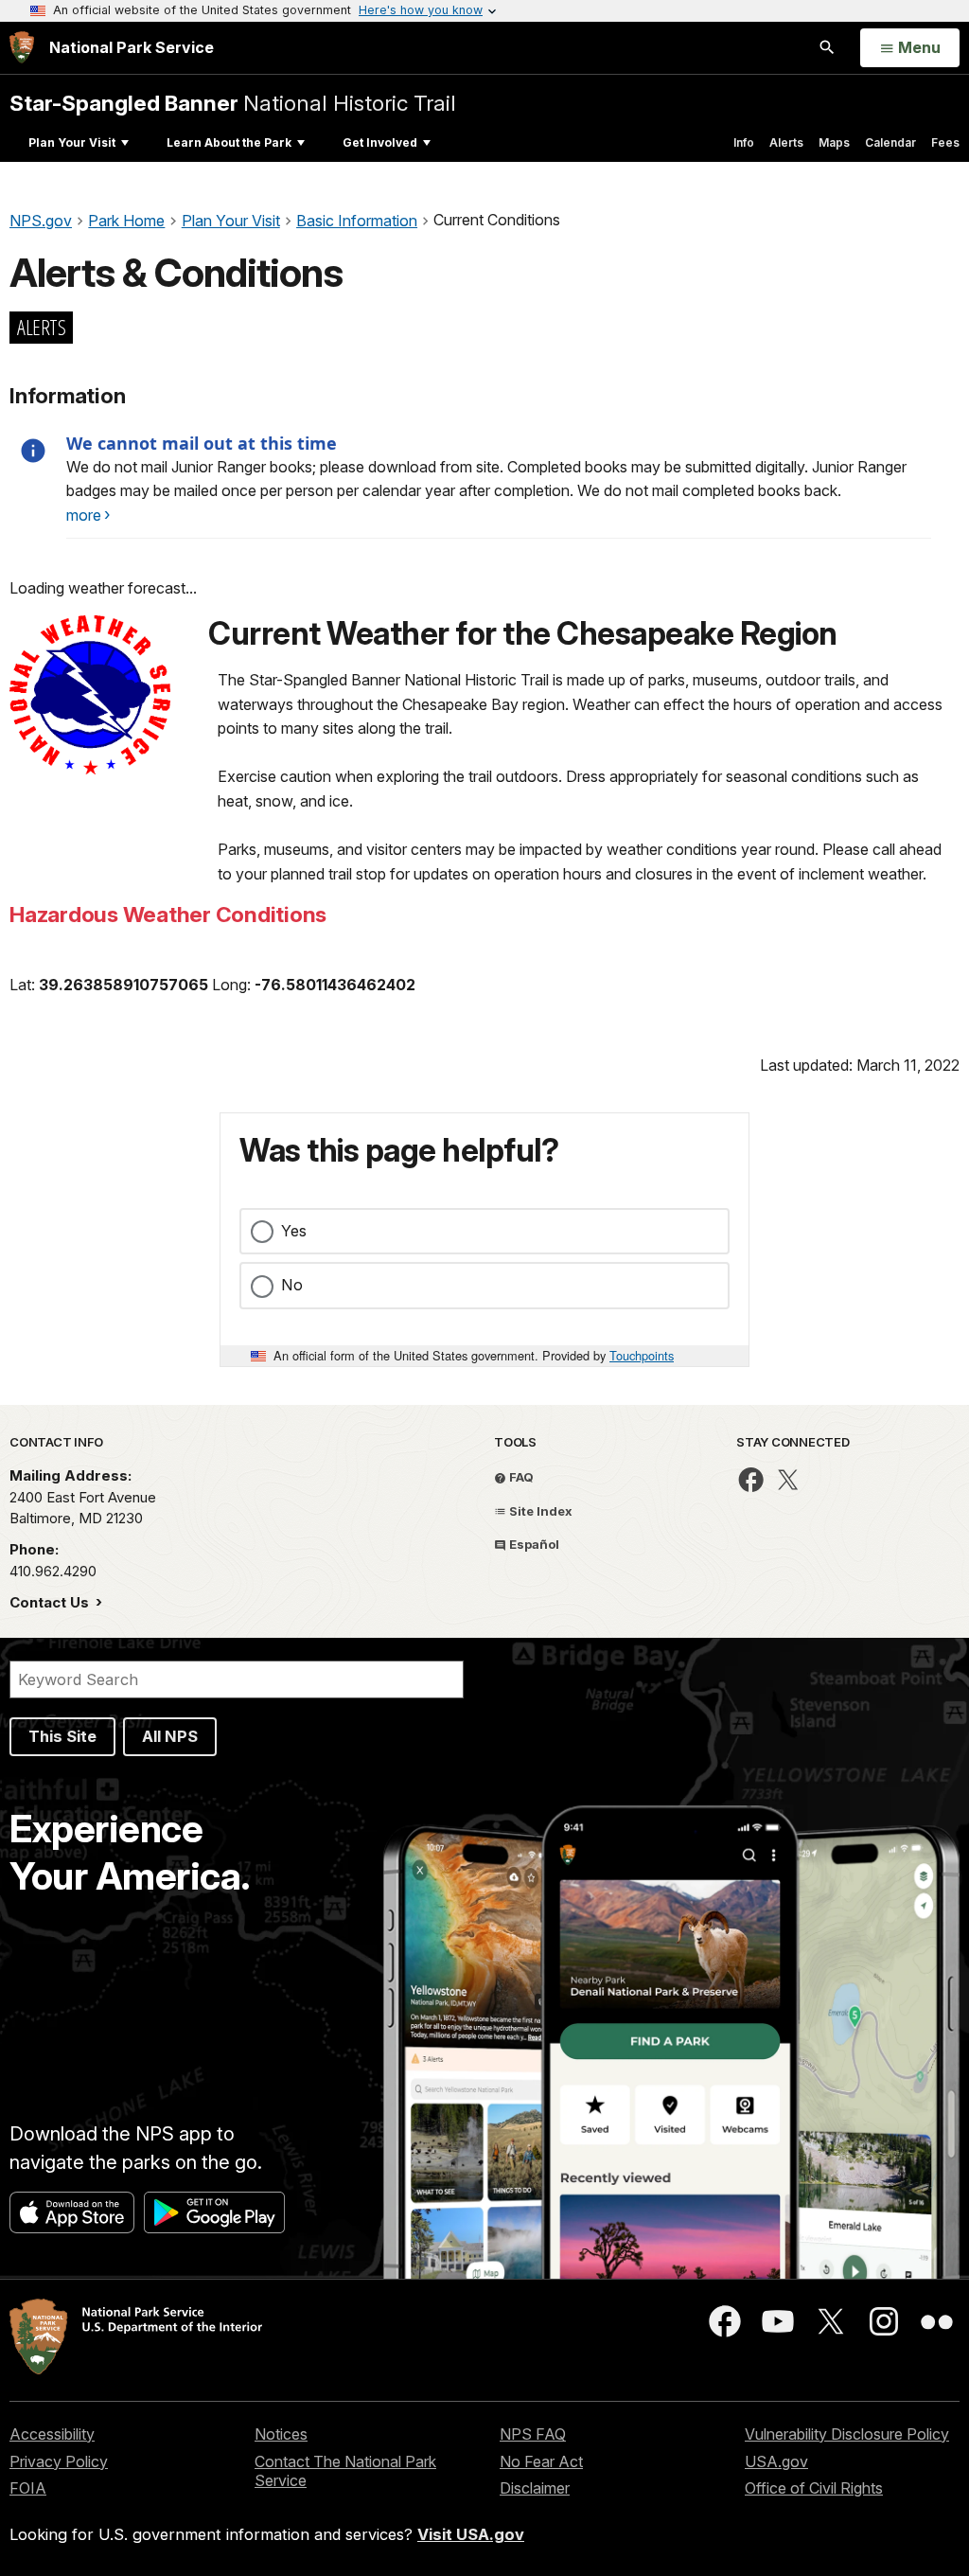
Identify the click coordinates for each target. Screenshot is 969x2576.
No (292, 1285)
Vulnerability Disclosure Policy (847, 2434)
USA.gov (776, 2461)
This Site (62, 1736)
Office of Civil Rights (814, 2488)
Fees (945, 142)
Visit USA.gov (471, 2534)
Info (744, 142)
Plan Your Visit (72, 142)
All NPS (170, 1736)
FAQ (520, 1477)
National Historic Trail (233, 103)
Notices (281, 2434)
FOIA (28, 2488)
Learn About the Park (229, 142)
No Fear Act (541, 2461)
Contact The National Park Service (345, 2471)
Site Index (539, 1511)
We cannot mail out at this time (202, 443)
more (84, 515)
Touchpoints (642, 1355)
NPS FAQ (533, 2434)
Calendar (890, 142)
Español (533, 1544)
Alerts (786, 142)
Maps (834, 142)
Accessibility (52, 2434)
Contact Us (51, 1602)
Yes (294, 1231)
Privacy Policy (59, 2461)
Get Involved (380, 142)
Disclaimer (535, 2488)
